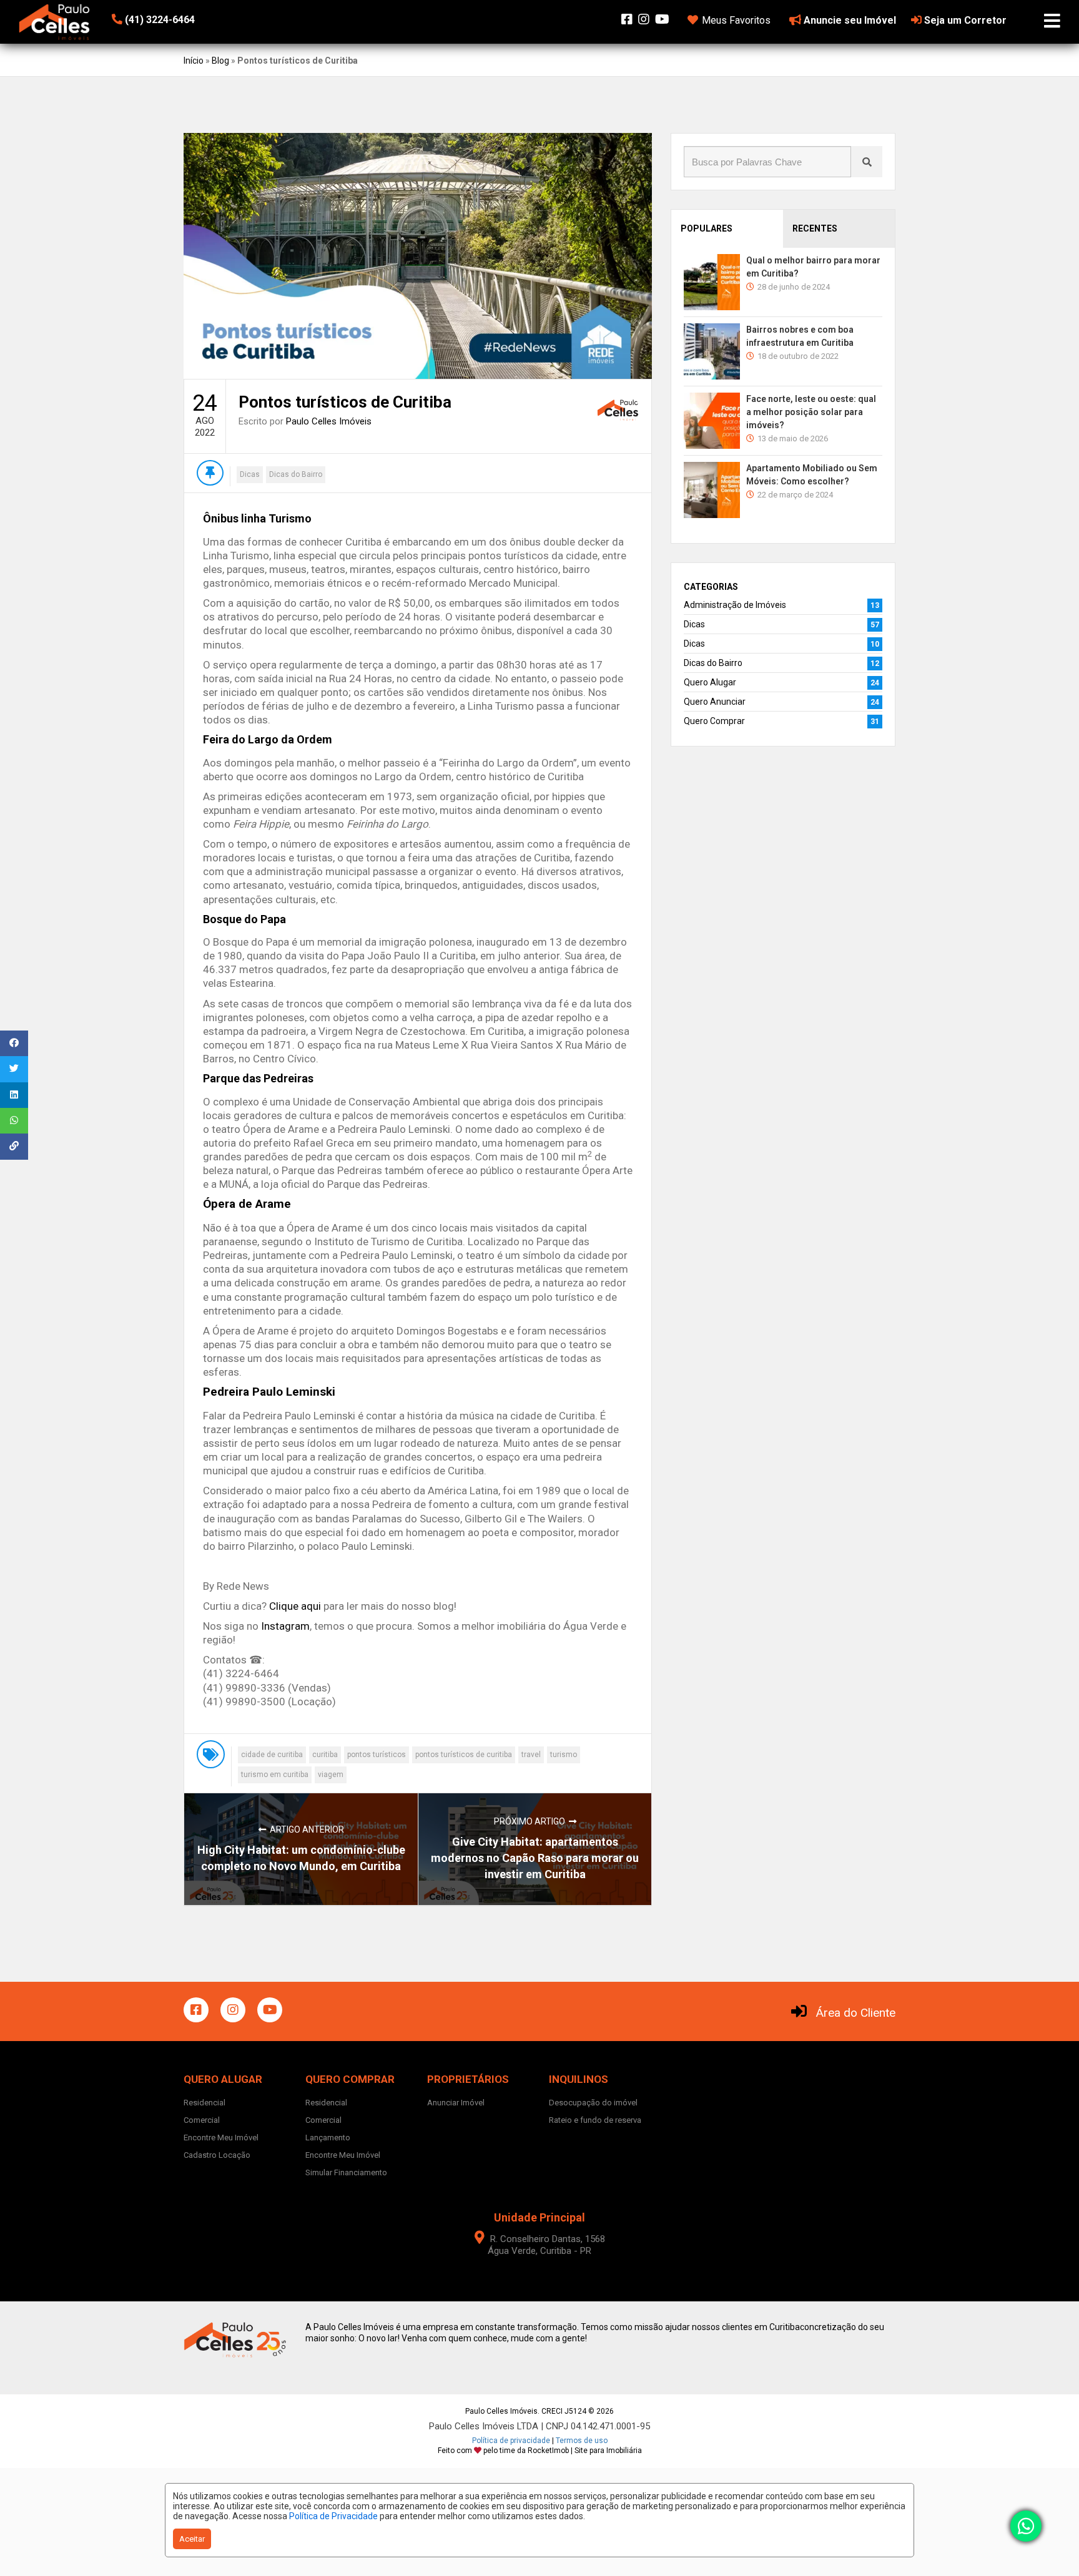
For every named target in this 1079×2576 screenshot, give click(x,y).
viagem (331, 1775)
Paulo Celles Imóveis (329, 421)
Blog (220, 61)
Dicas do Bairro (296, 474)
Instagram (285, 1626)
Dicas (250, 474)
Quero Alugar (710, 682)
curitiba (325, 1755)
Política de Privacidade (333, 2516)
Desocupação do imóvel (593, 2103)
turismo (564, 1755)
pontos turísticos (377, 1755)
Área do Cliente (856, 2013)
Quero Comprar (714, 721)
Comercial (202, 2120)
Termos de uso (582, 2441)
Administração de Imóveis (735, 605)
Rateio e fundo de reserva (595, 2120)
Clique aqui (295, 1606)
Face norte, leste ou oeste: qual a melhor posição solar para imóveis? (811, 412)
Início (194, 61)
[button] (188, 20)
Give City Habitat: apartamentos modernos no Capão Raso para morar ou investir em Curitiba (535, 1858)
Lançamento (328, 2138)
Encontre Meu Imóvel (221, 2138)
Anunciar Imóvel (456, 2103)
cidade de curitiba (272, 1755)
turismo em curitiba (275, 1775)
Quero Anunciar (715, 702)
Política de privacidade (511, 2441)
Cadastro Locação (217, 2155)
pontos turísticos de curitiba (464, 1755)
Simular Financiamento (346, 2172)
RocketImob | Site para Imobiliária (585, 2451)
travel (531, 1755)
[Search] (867, 162)
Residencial (204, 2103)
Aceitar (192, 2539)
